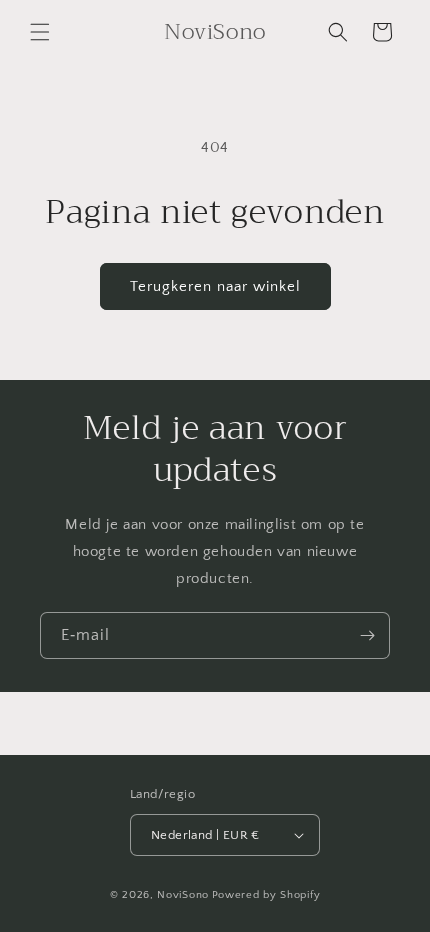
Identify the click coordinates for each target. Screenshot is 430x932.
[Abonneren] (367, 635)
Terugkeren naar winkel (215, 286)
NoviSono (183, 895)
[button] (40, 32)
